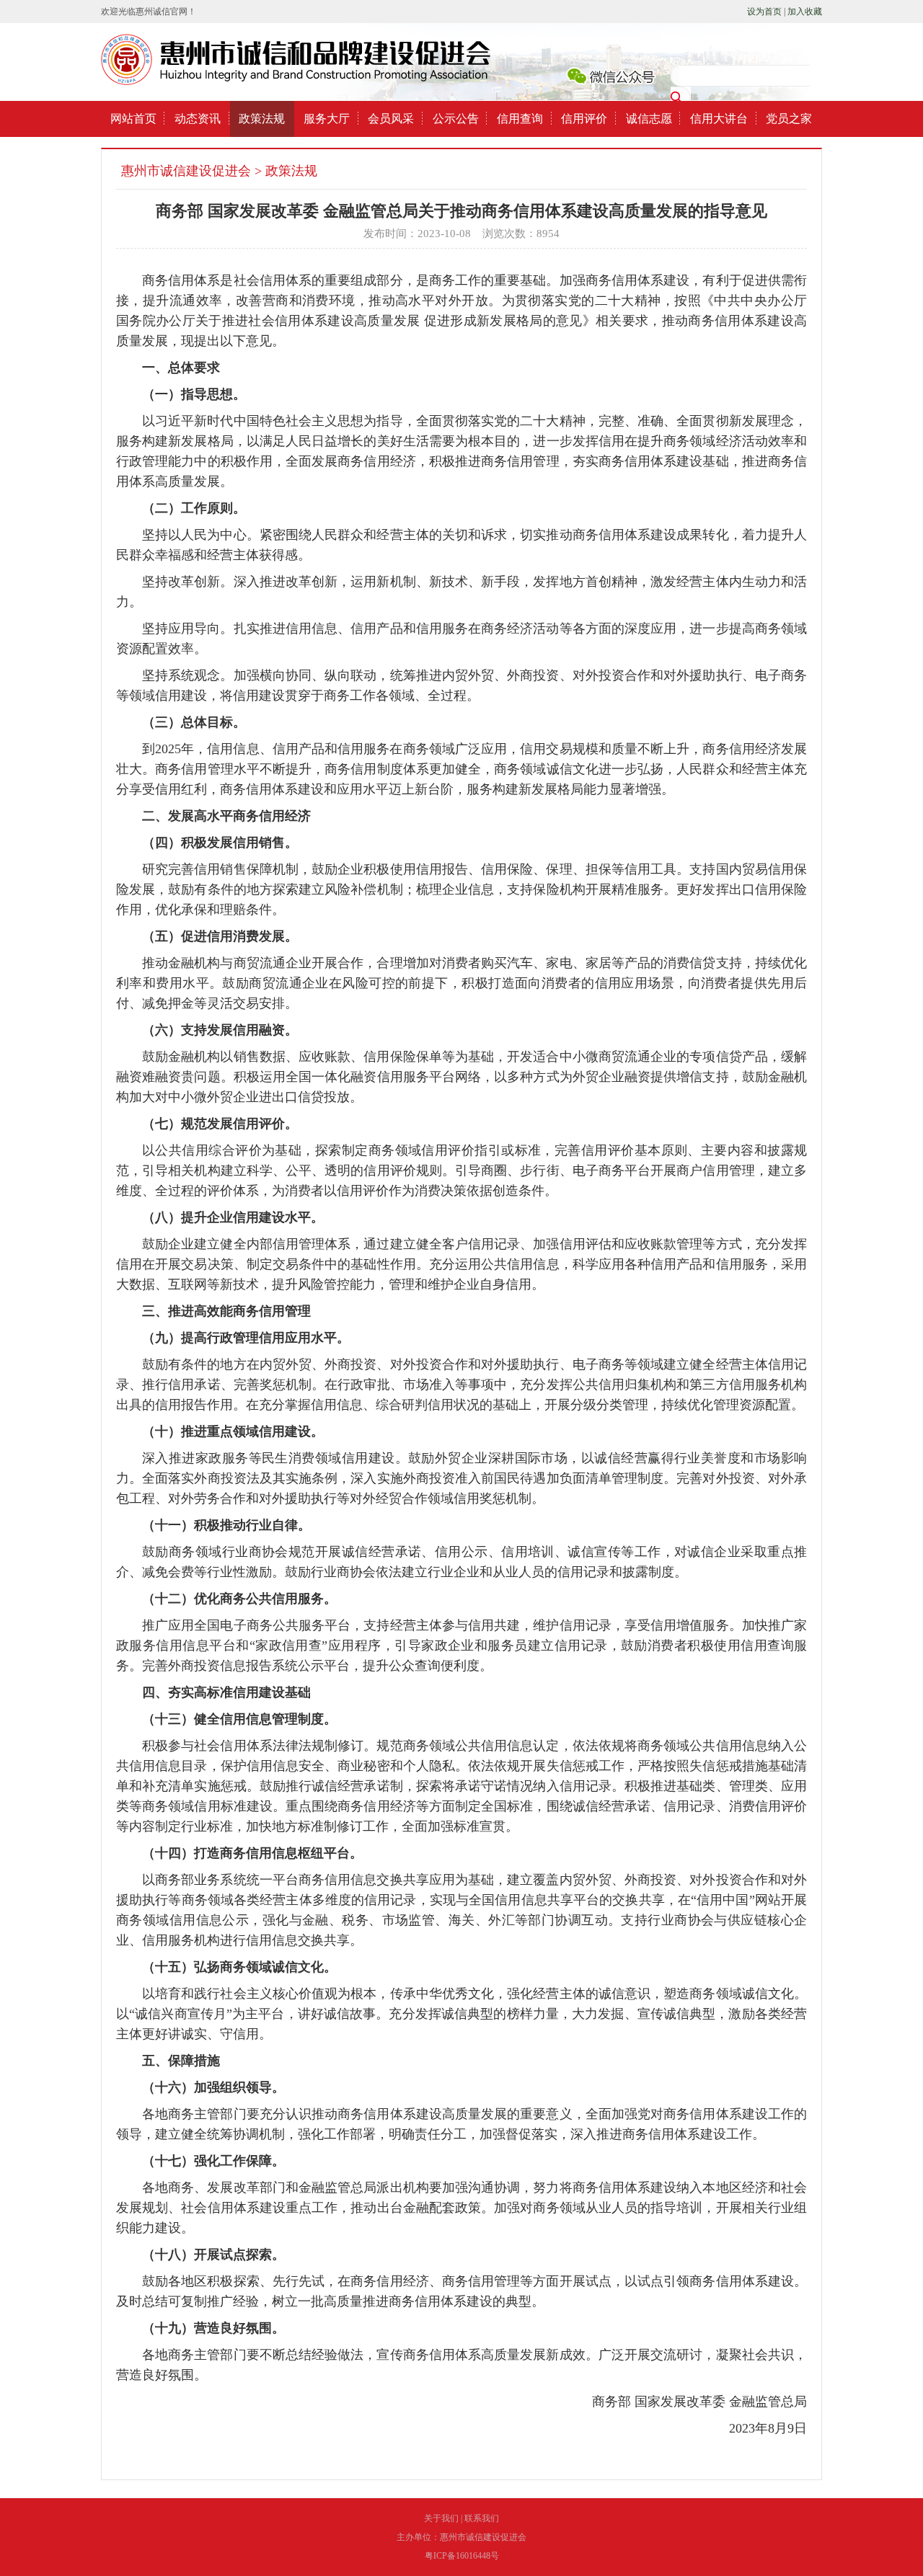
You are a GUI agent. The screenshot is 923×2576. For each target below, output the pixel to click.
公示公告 (456, 119)
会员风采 (391, 119)
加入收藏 (805, 12)
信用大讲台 (719, 119)
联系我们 (482, 2518)
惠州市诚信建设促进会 (186, 171)
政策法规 (262, 119)
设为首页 (764, 12)
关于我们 (441, 2518)
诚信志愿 (649, 119)
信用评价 (584, 119)
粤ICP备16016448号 (462, 2556)
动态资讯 (198, 119)
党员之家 (789, 119)
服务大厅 (327, 119)
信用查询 (520, 119)
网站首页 (133, 119)
